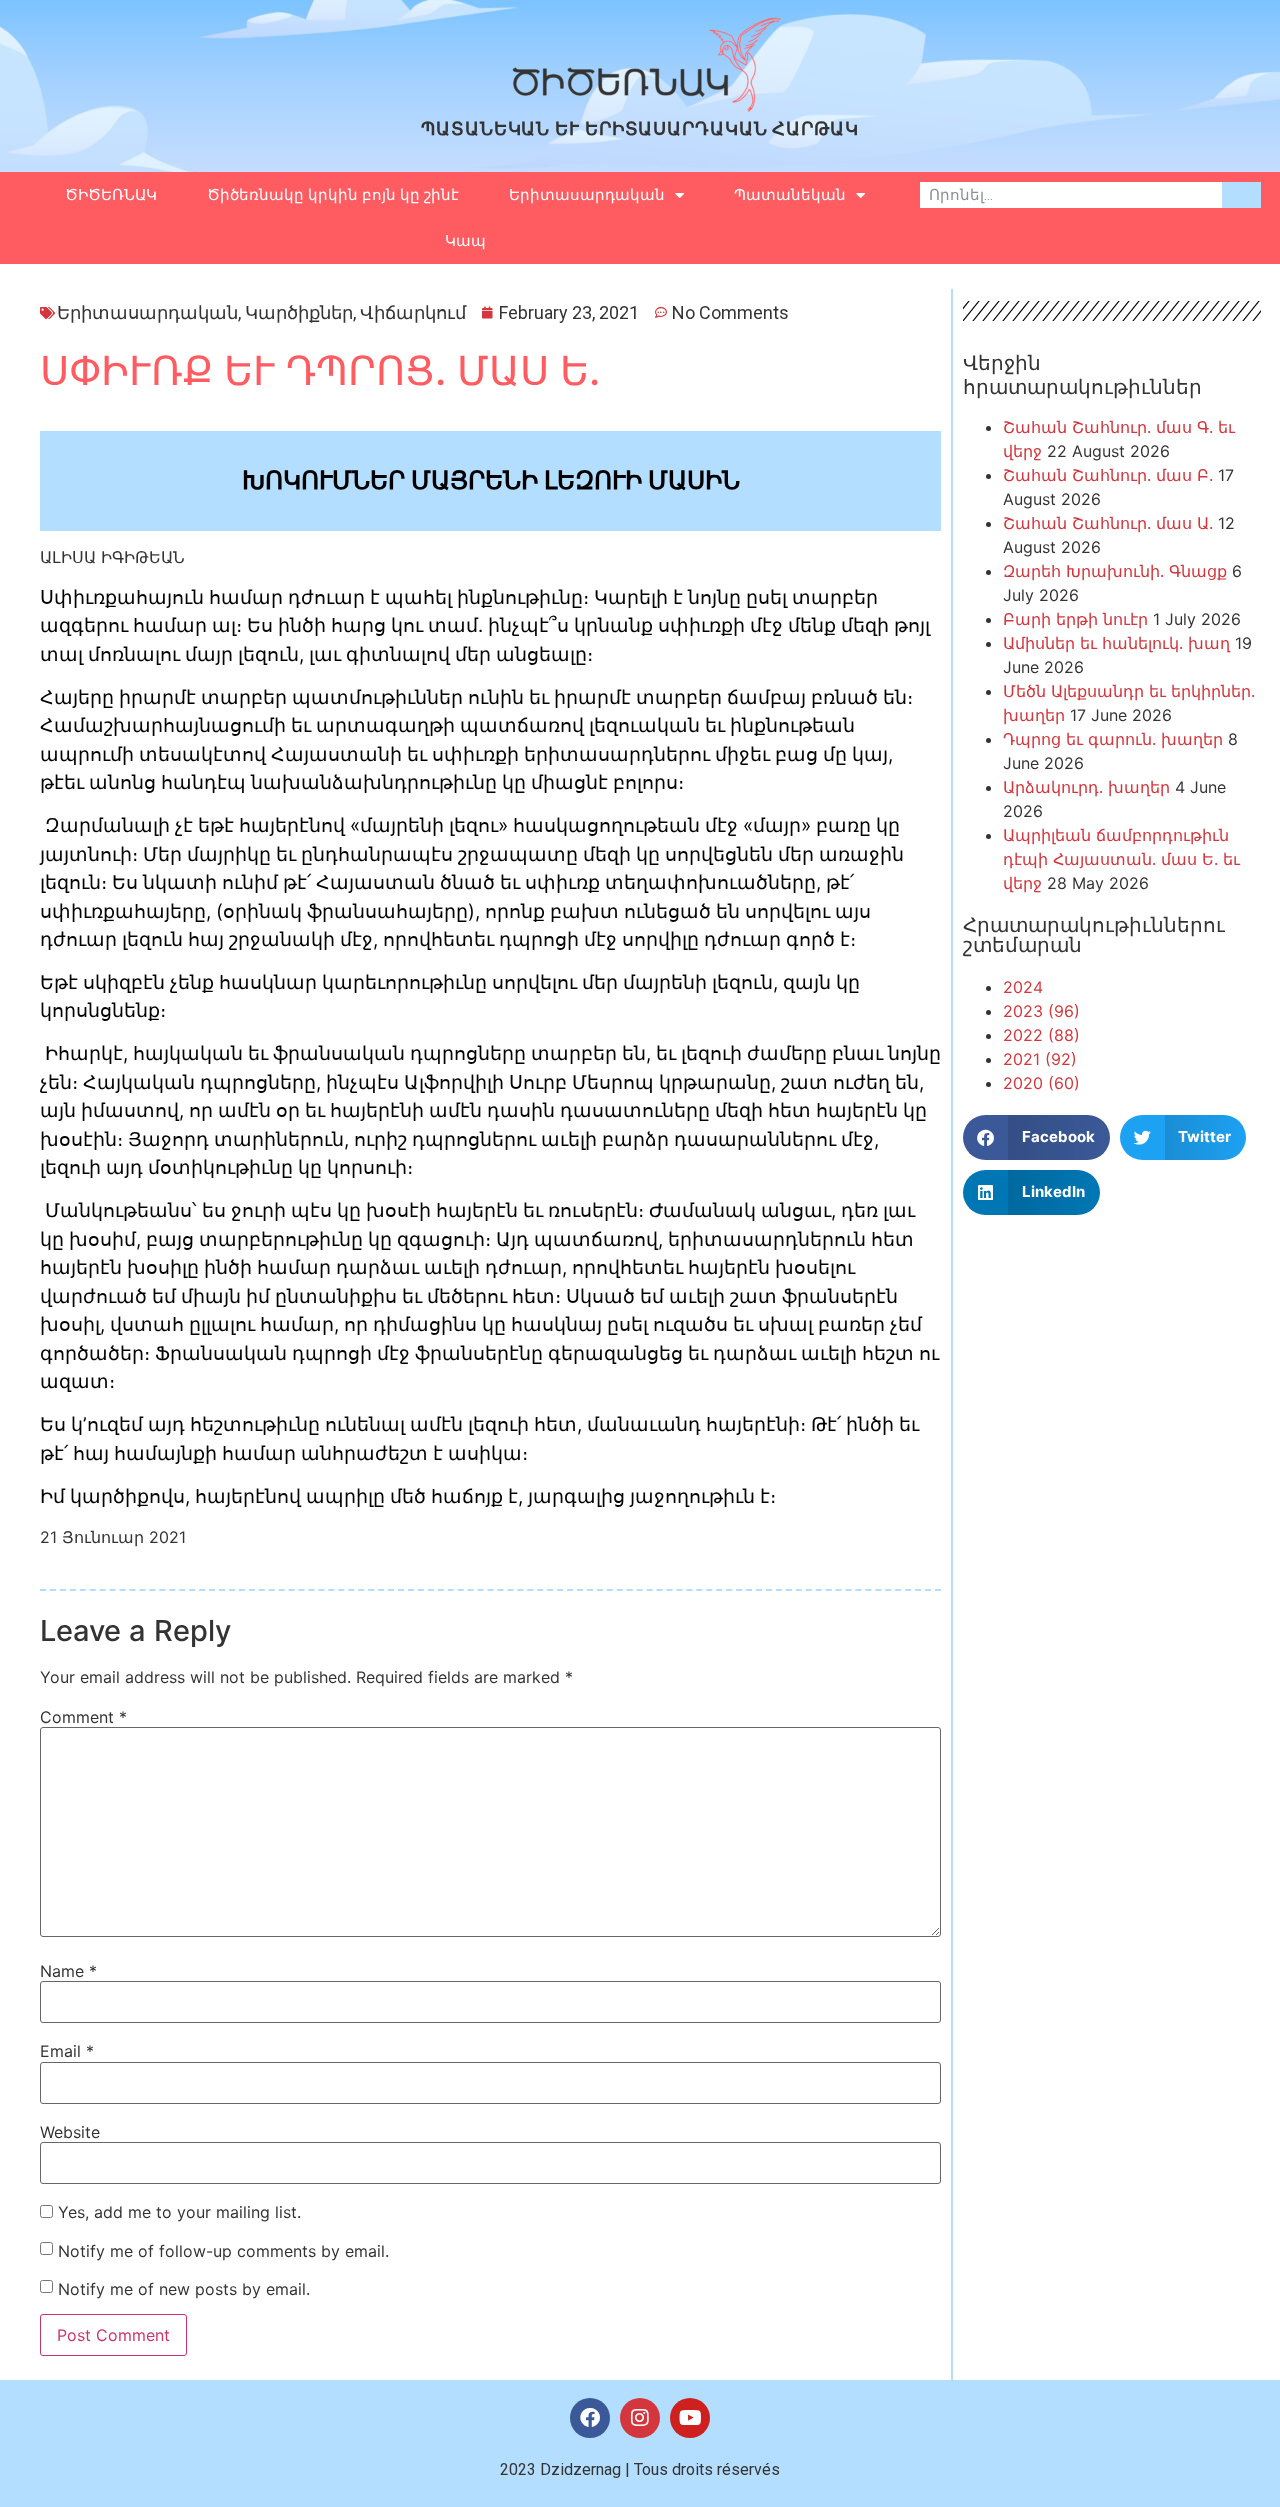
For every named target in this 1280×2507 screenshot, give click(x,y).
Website (70, 2132)
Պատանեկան (790, 195)
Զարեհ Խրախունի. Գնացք (1115, 571)
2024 (1023, 987)
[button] (1036, 1137)
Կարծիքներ (299, 312)
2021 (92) (1040, 1059)
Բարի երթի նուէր (1075, 619)
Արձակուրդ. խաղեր (1086, 787)
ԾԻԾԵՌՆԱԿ (111, 195)
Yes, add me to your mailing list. (177, 2212)
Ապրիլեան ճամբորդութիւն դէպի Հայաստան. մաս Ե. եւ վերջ (1121, 859)
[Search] (1241, 195)
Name (68, 1971)
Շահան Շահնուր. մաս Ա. (1108, 523)
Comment (83, 1717)
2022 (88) (1041, 1035)
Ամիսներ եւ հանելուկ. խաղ (1116, 643)
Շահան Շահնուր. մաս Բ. (1108, 475)
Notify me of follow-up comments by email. (223, 2251)
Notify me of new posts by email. (184, 2289)
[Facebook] (590, 2418)
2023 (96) (1041, 1011)
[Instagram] (640, 2418)
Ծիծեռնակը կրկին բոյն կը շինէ (333, 195)
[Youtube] (690, 2418)
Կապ (465, 241)
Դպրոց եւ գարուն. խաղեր (1113, 739)
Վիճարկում (413, 312)
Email (67, 2051)
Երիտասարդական (587, 195)
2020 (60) (1041, 1083)
